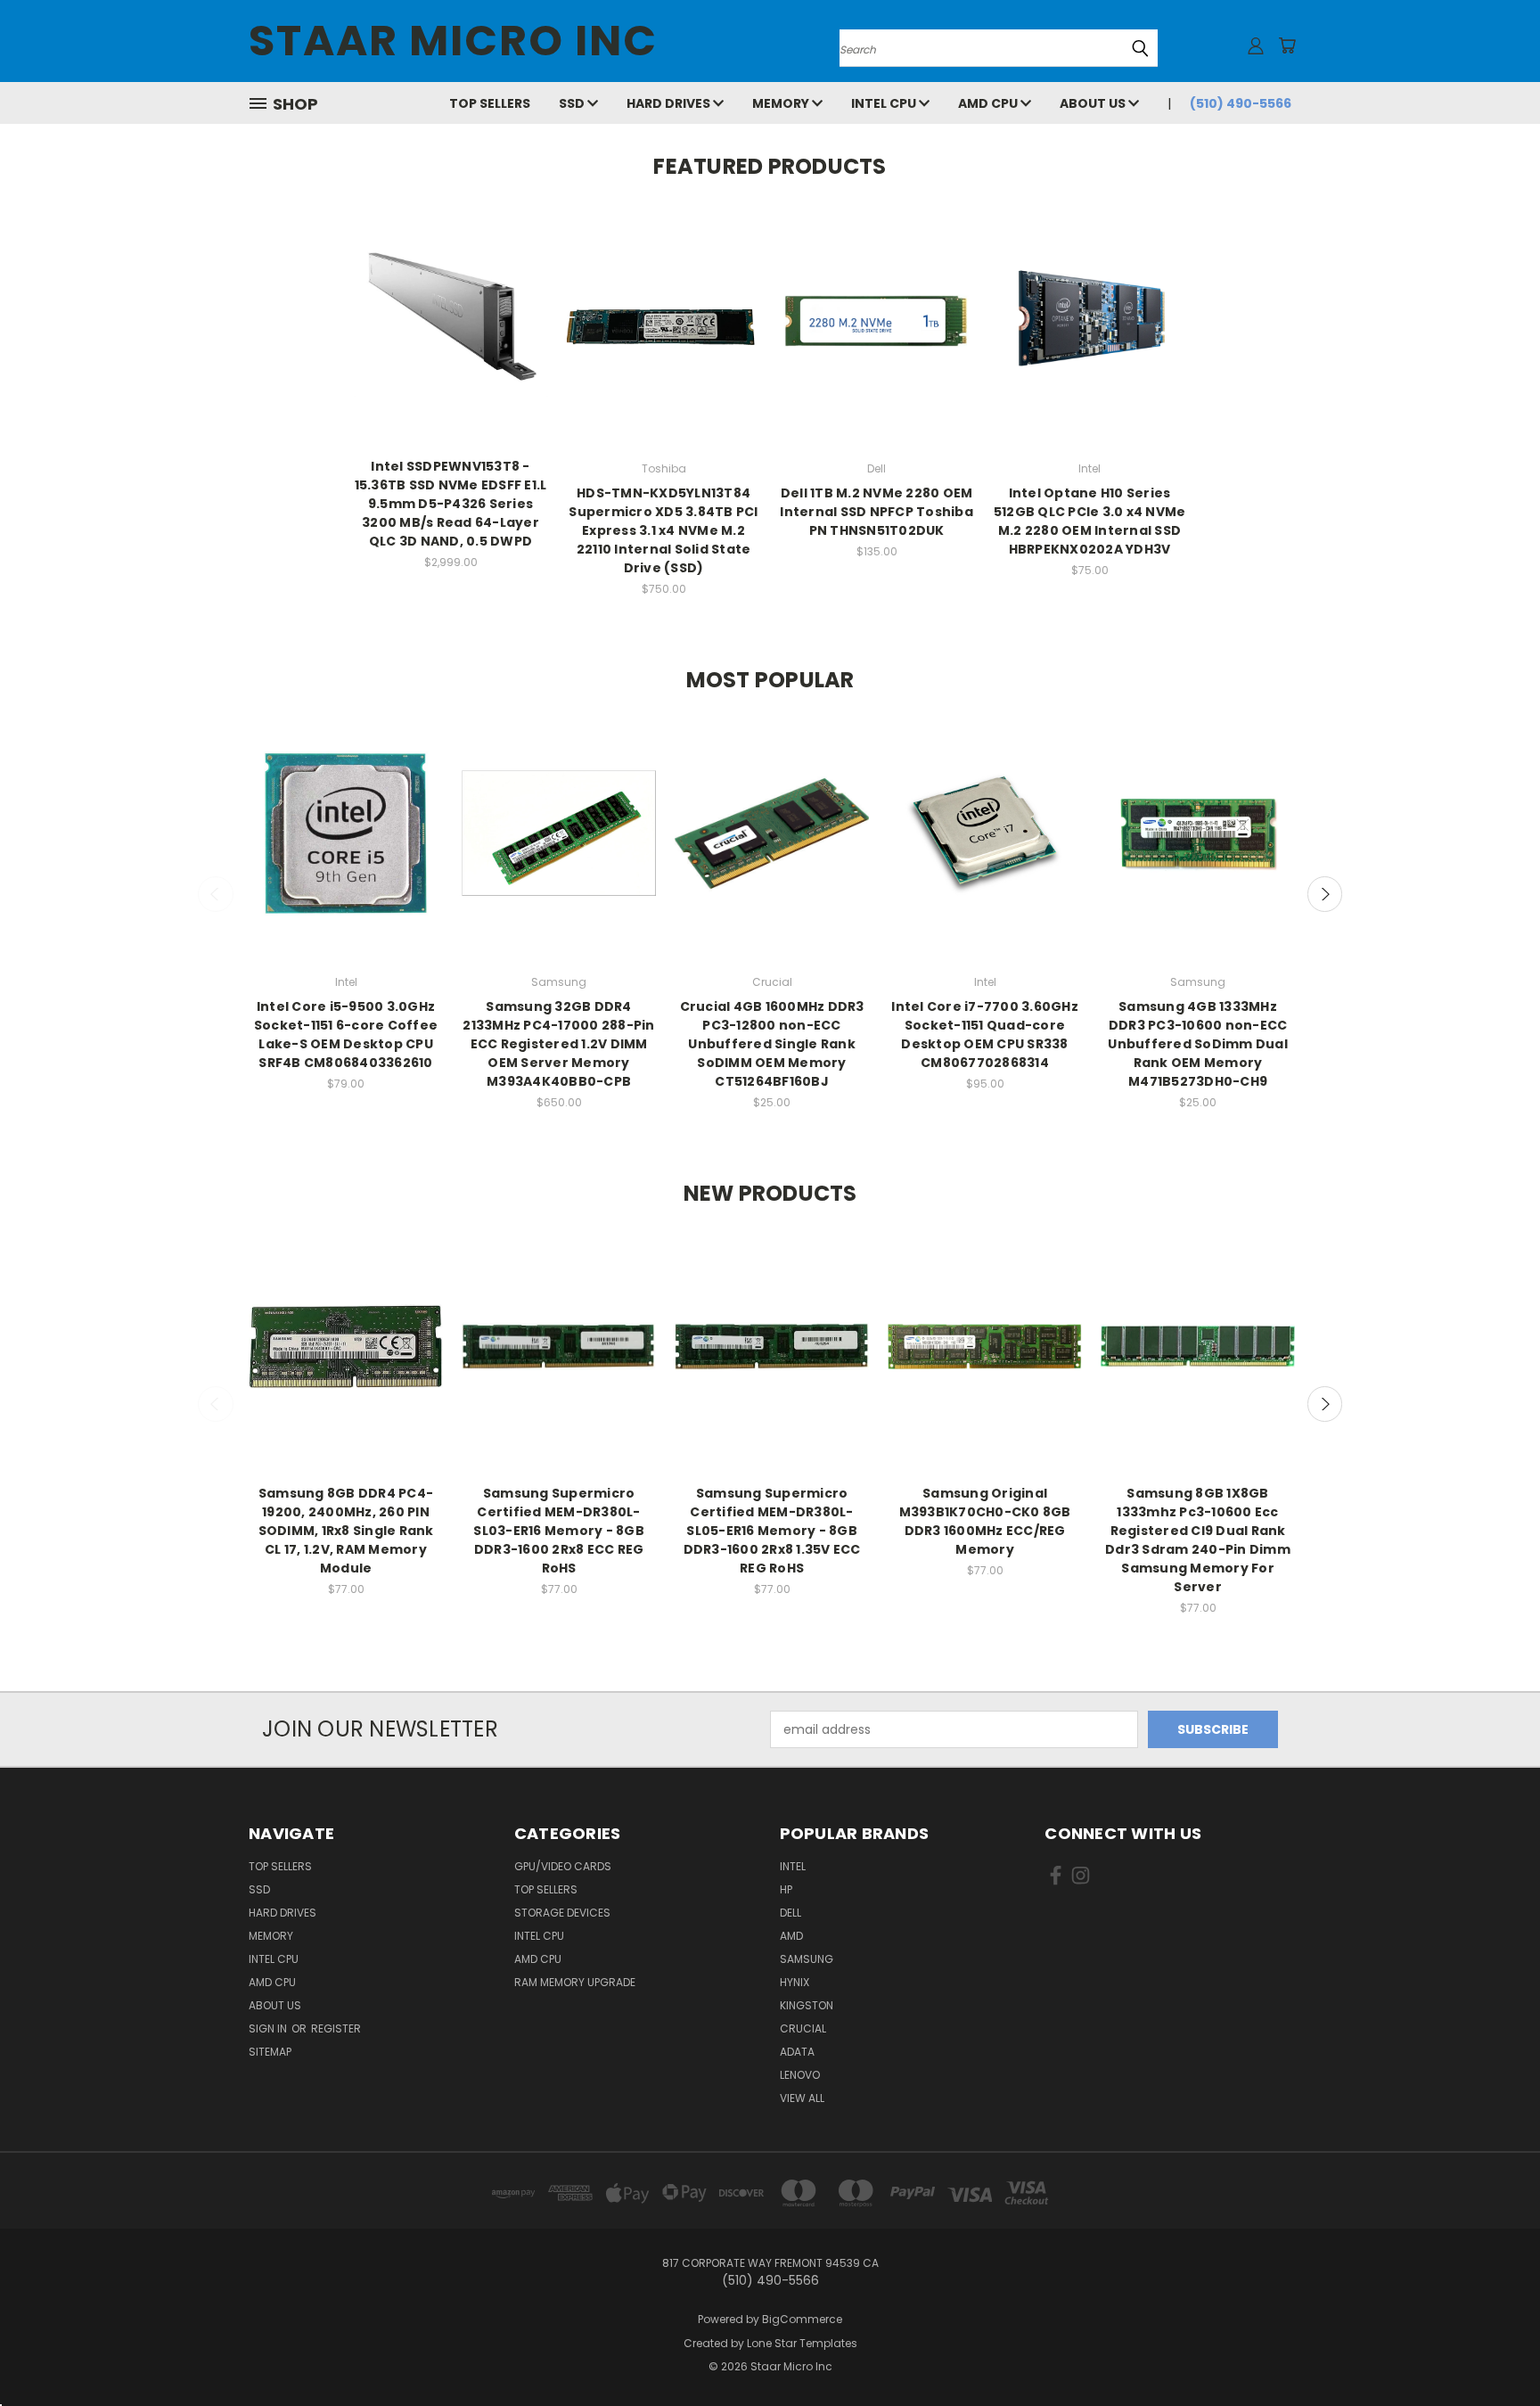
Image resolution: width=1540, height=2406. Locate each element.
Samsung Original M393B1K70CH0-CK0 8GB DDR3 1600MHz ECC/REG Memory (985, 1521)
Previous (216, 894)
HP (786, 1889)
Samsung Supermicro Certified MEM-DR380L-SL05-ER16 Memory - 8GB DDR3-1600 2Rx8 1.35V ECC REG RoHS (772, 1531)
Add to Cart (451, 336)
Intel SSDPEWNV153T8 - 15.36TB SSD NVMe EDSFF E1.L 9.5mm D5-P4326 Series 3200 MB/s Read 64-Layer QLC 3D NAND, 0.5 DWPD (451, 504)
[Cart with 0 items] (1287, 45)
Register (336, 2028)
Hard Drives (670, 103)
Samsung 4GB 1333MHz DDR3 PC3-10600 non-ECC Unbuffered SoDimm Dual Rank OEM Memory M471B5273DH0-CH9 (1198, 1044)
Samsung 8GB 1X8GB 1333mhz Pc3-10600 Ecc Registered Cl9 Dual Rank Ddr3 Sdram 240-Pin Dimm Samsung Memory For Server (1198, 1540)
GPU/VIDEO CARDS (563, 1866)
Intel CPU (885, 103)
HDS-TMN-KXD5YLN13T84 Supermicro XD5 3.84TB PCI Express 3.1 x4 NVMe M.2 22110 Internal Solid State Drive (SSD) (663, 530)
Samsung (807, 1959)
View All (802, 2098)
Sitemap (270, 2052)
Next (1325, 894)
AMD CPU (989, 103)
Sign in (269, 2028)
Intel (793, 1866)
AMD (791, 1936)
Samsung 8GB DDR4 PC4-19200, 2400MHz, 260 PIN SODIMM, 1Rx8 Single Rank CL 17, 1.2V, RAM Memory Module (346, 1531)
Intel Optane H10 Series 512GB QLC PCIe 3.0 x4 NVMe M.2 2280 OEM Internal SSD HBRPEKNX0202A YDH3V (1090, 521)
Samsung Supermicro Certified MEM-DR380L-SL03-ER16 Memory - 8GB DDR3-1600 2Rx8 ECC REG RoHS (559, 1531)
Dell (790, 1913)
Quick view (451, 303)
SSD (573, 103)
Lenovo (800, 2075)
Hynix (795, 1982)
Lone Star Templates (802, 2343)
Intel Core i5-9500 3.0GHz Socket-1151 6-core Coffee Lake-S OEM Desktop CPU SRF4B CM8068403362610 (346, 1035)
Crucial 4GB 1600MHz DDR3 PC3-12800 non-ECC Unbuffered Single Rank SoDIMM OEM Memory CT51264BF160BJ (772, 1044)
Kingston (807, 2005)
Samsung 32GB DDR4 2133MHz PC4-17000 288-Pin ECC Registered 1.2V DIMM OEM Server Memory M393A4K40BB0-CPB (558, 1044)
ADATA (797, 2052)
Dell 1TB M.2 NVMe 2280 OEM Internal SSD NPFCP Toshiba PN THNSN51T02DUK (876, 512)
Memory (782, 103)
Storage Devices (562, 1913)
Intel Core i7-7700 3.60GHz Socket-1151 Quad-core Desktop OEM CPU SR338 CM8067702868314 (985, 1035)
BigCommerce (802, 2319)
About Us (1094, 103)
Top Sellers (490, 103)
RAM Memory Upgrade (575, 1982)
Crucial (803, 2028)
